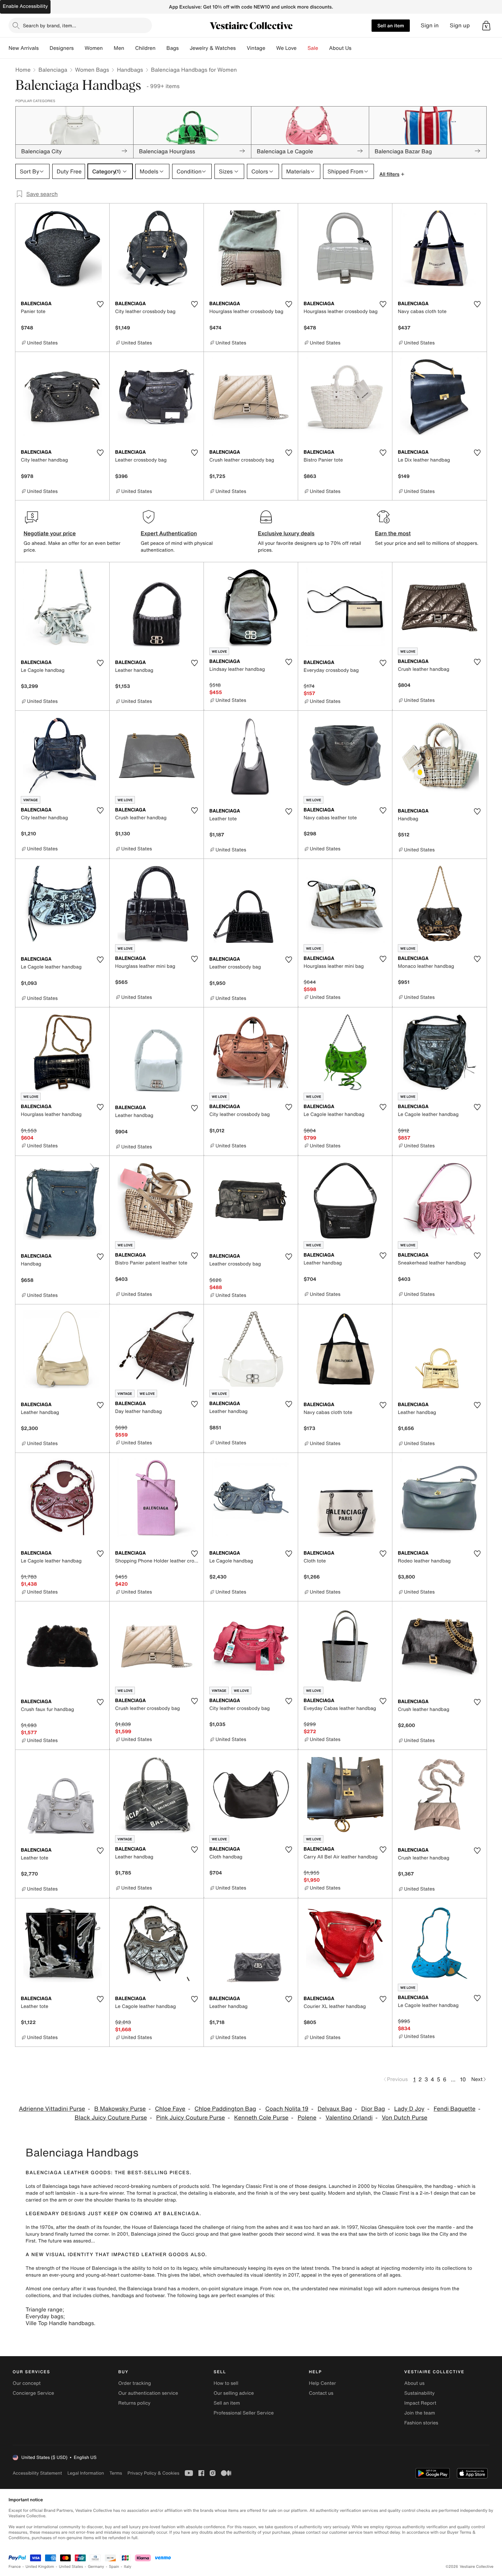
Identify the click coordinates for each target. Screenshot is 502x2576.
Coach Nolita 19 (287, 2109)
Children (145, 48)
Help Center (323, 2383)
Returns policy (134, 2403)
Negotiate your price (50, 533)
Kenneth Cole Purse (261, 2118)
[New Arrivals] (44, 48)
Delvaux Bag (335, 2109)
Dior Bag (373, 2109)
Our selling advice (234, 2393)
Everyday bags (44, 2316)
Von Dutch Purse (405, 2118)
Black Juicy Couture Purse (111, 2118)
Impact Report (420, 2403)
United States (71, 2567)
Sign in (430, 25)
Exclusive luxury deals (286, 533)
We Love (287, 48)
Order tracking (135, 2383)
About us (414, 2383)
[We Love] (302, 48)
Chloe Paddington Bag (225, 2109)
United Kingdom (40, 2567)
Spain (114, 2567)
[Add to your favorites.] (100, 304)
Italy (128, 2567)
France (15, 2567)
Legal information (86, 2473)
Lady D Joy (409, 2109)
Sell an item (391, 25)
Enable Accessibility (25, 6)
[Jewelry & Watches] (241, 48)
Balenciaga (53, 70)
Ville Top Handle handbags (60, 2323)
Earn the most (393, 533)
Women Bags (92, 70)
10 (463, 2079)
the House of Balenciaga (151, 2227)
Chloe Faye (170, 2109)
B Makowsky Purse (120, 2109)
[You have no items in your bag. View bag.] (486, 26)
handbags (123, 2296)
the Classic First (391, 2193)
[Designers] (79, 48)
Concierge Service (33, 2393)
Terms (116, 2473)
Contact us (321, 2393)
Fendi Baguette (455, 2109)
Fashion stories (421, 2423)
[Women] (108, 48)
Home (23, 70)
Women (94, 48)
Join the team (420, 2413)
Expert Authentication (169, 533)
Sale (313, 48)
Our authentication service (148, 2393)
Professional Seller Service (243, 2413)
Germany (96, 2567)
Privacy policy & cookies (153, 2473)
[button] (486, 26)
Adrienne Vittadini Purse (52, 2109)
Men (119, 48)
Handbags (130, 70)
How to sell (226, 2383)
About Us (340, 48)
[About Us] (357, 48)
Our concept (27, 2383)
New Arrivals (24, 48)
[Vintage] (271, 48)
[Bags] (184, 48)
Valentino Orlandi (349, 2118)
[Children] (161, 48)
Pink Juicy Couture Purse (191, 2118)
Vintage (256, 48)
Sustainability (420, 2393)
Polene (307, 2118)
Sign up (460, 25)
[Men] (130, 48)
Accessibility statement (37, 2473)
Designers (62, 48)
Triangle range (44, 2309)
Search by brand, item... (50, 25)
